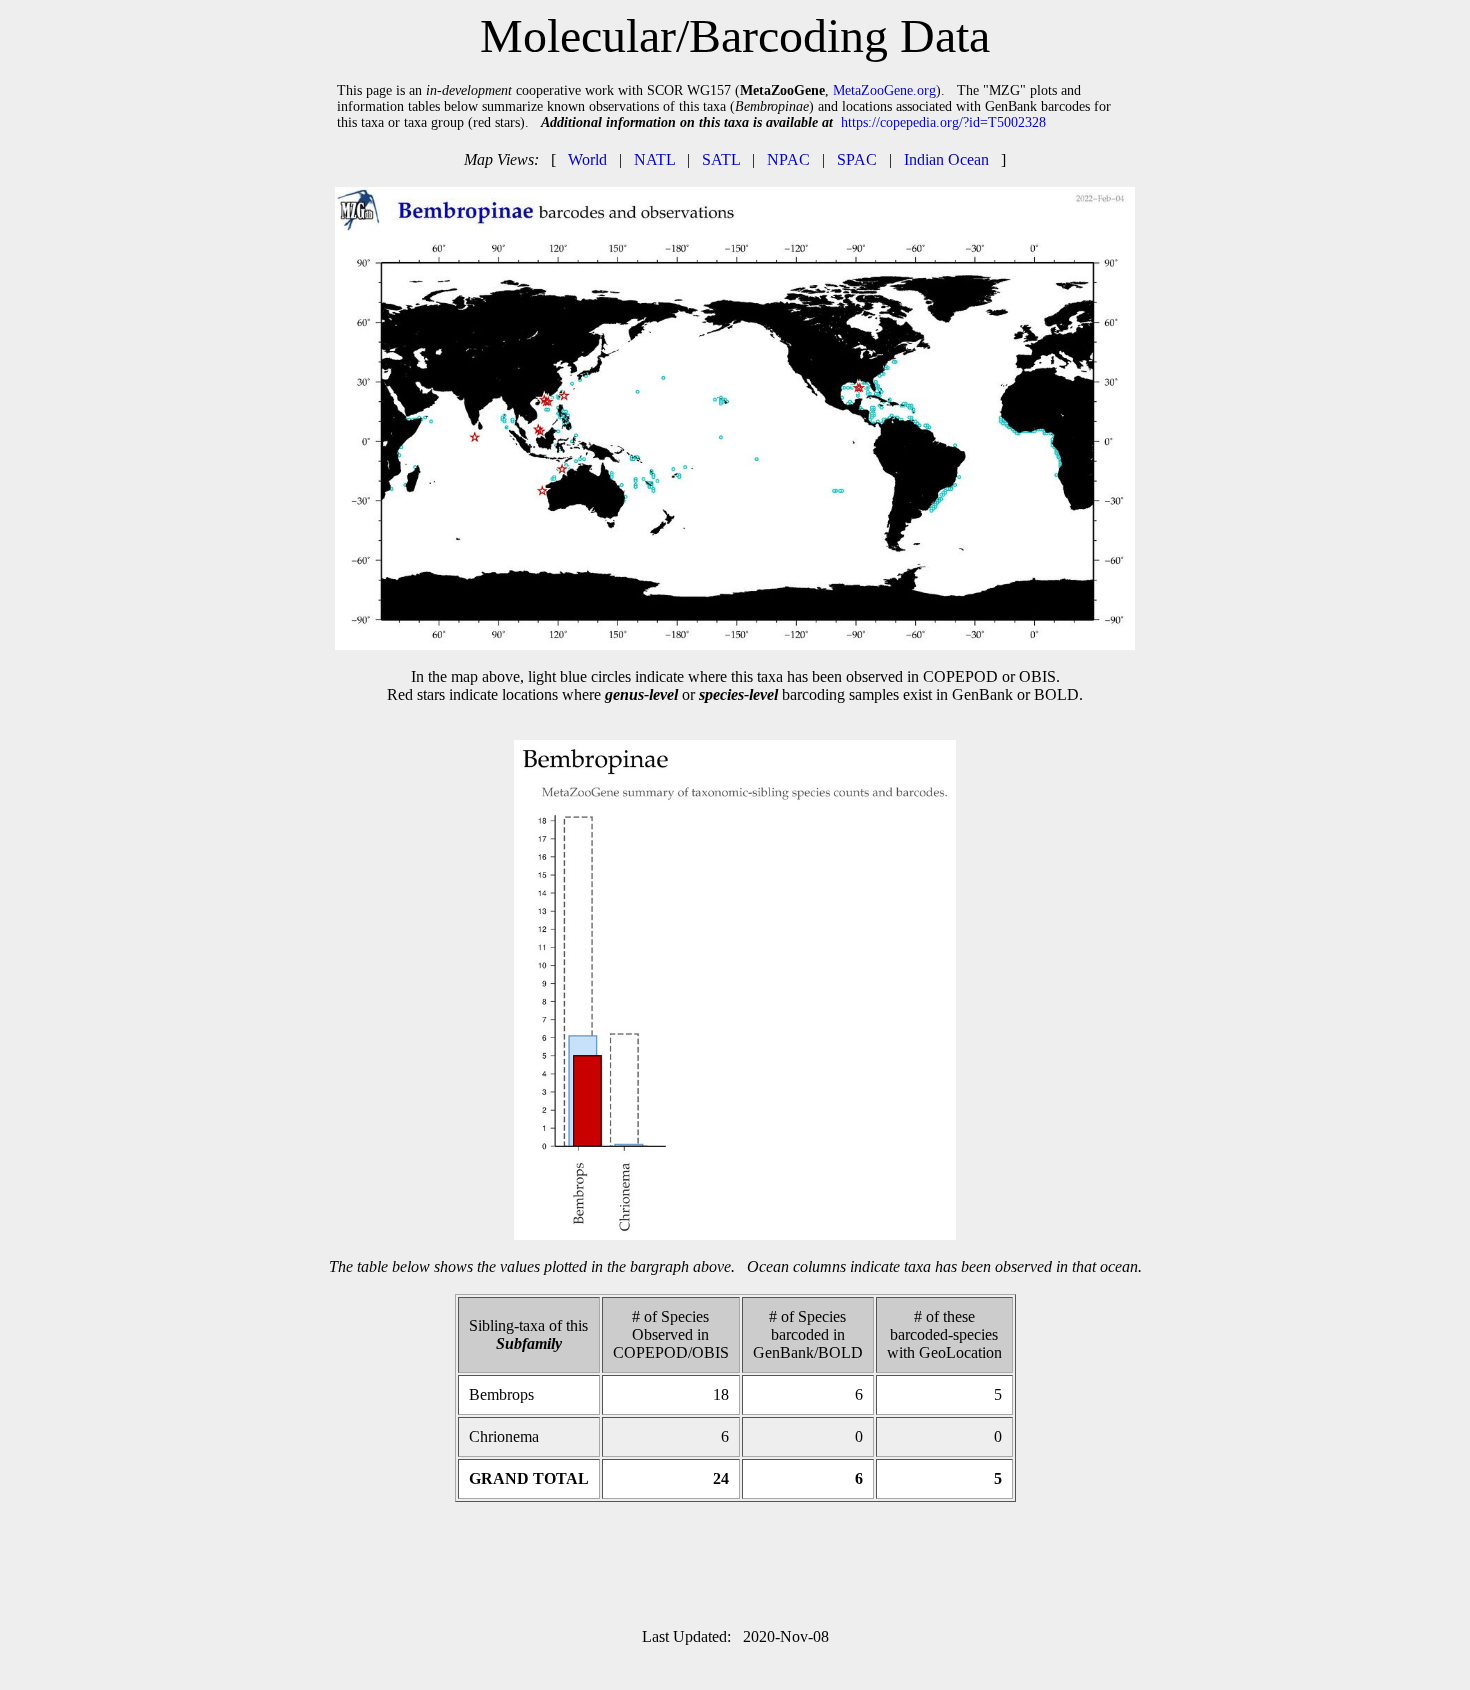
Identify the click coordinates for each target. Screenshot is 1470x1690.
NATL (654, 159)
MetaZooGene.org (884, 90)
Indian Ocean (946, 159)
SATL (721, 159)
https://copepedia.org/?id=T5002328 (943, 122)
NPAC (788, 159)
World (587, 159)
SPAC (857, 159)
